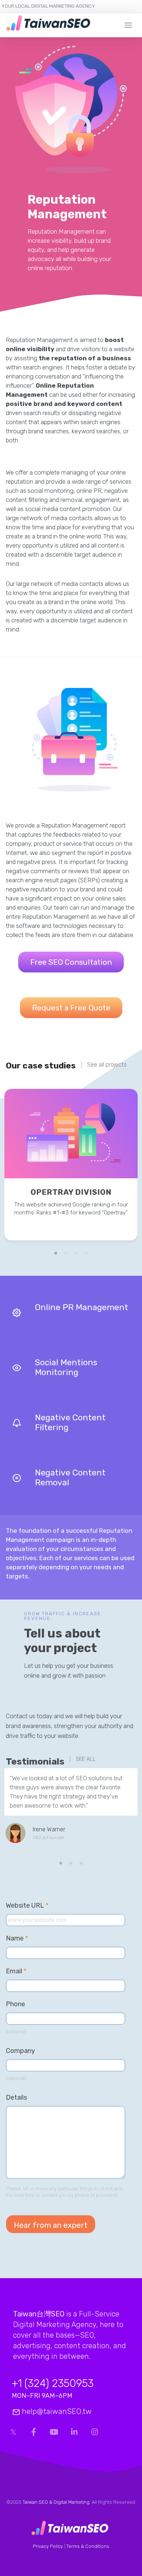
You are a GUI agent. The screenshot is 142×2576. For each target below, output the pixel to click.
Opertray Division (71, 1192)
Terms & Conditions (88, 2546)
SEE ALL (86, 1759)
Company (20, 2051)
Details (16, 2097)
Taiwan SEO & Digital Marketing (56, 2502)
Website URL (31, 1906)
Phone (15, 2004)
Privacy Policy (48, 2546)
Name (17, 1938)
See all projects (107, 1065)
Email (16, 1971)
